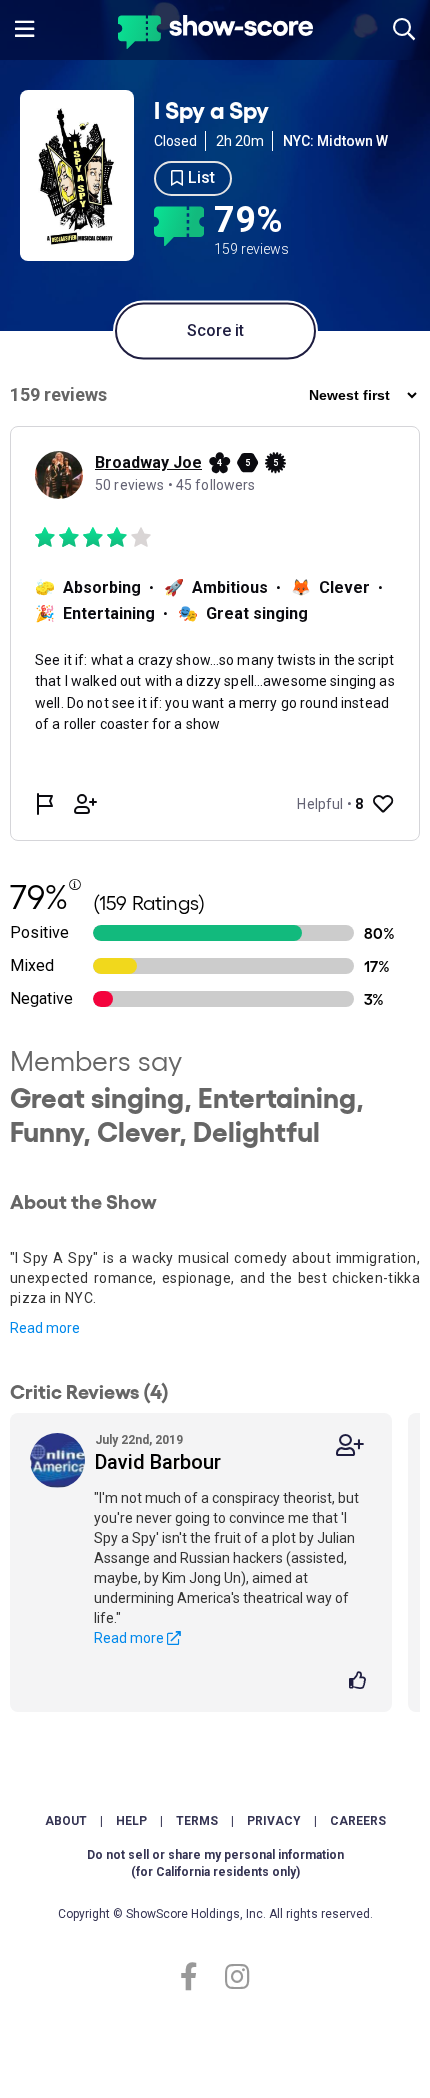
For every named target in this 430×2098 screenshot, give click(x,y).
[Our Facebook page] (197, 1977)
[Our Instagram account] (232, 1977)
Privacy (274, 1821)
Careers (358, 1821)
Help (131, 1821)
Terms (197, 1821)
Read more (45, 1328)
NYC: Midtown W (335, 141)
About (66, 1821)
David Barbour (158, 1462)
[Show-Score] (215, 34)
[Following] (350, 1445)
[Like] (360, 1682)
